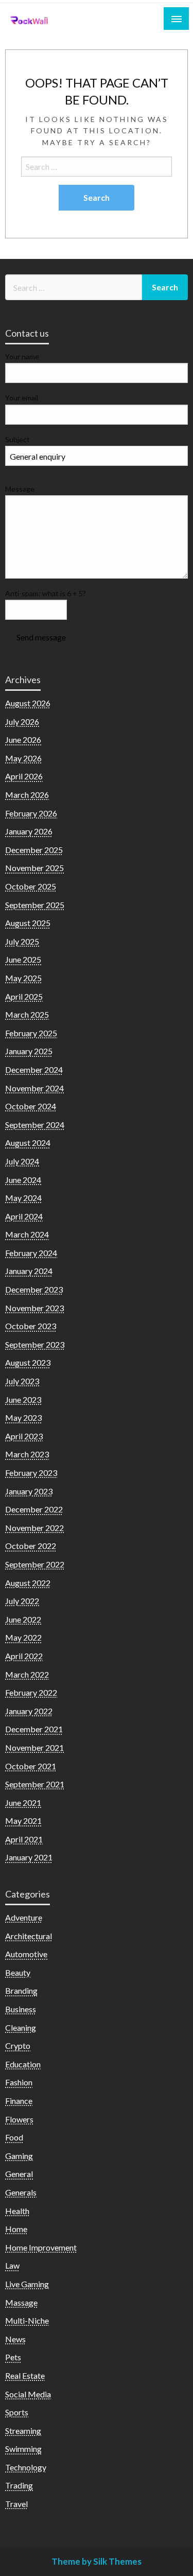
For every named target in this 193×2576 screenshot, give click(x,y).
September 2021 (35, 1784)
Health (17, 2211)
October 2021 (31, 1766)
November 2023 (34, 1308)
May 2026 (23, 758)
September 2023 (35, 1344)
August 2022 (28, 1583)
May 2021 (23, 1821)
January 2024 (29, 1271)
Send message (41, 637)
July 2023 (22, 1381)
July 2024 (22, 1161)
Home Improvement (41, 2247)
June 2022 (23, 1619)
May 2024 (23, 1198)
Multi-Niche (27, 2320)
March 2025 (27, 1014)
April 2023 (24, 1436)
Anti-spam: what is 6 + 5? (46, 593)
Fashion (19, 2082)
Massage (21, 2302)
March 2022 (27, 1674)
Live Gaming (27, 2284)
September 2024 (35, 1125)
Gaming (19, 2156)
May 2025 (23, 978)
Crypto (18, 2046)
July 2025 (22, 941)
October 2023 (31, 1326)
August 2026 (28, 703)
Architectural (29, 1936)
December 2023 (34, 1289)
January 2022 (29, 1711)
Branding (21, 1990)
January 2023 (29, 1491)
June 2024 (23, 1180)
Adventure (24, 1917)
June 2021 (23, 1803)
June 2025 (23, 959)
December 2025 (34, 850)
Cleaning (21, 2027)
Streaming (23, 2431)
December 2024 (34, 1069)
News (15, 2339)
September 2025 (35, 905)
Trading (19, 2485)
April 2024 (24, 1216)
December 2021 (34, 1729)
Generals (21, 2192)
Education (23, 2064)
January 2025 (29, 1051)
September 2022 (35, 1564)
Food (14, 2137)
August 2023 (28, 1362)
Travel (16, 2504)
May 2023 (23, 1417)
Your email (22, 398)
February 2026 (31, 813)
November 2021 (34, 1747)
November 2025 (34, 868)
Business (21, 2009)
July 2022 (22, 1601)
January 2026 (29, 831)
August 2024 (28, 1143)
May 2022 (23, 1637)
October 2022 (31, 1546)
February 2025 (31, 1033)
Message (20, 489)
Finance (19, 2101)
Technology (26, 2467)
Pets (13, 2357)
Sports (17, 2412)
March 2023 (27, 1454)
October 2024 (31, 1106)
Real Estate (25, 2375)
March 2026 (27, 795)
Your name (22, 356)
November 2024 (34, 1088)
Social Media (28, 2394)
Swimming (23, 2449)
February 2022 (31, 1692)
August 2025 (28, 923)
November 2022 (34, 1528)
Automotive (26, 1954)
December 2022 (34, 1509)
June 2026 (23, 739)
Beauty (18, 1972)
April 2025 (24, 996)
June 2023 (23, 1399)
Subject (17, 439)
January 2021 (29, 1857)
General (19, 2174)
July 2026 (22, 721)
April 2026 (24, 776)
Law (12, 2265)
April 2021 (24, 1839)
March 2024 (27, 1234)
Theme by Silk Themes (97, 2561)
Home (16, 2229)
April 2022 (24, 1656)
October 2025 (31, 886)
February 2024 (31, 1253)
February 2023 (31, 1473)
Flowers (19, 2119)
